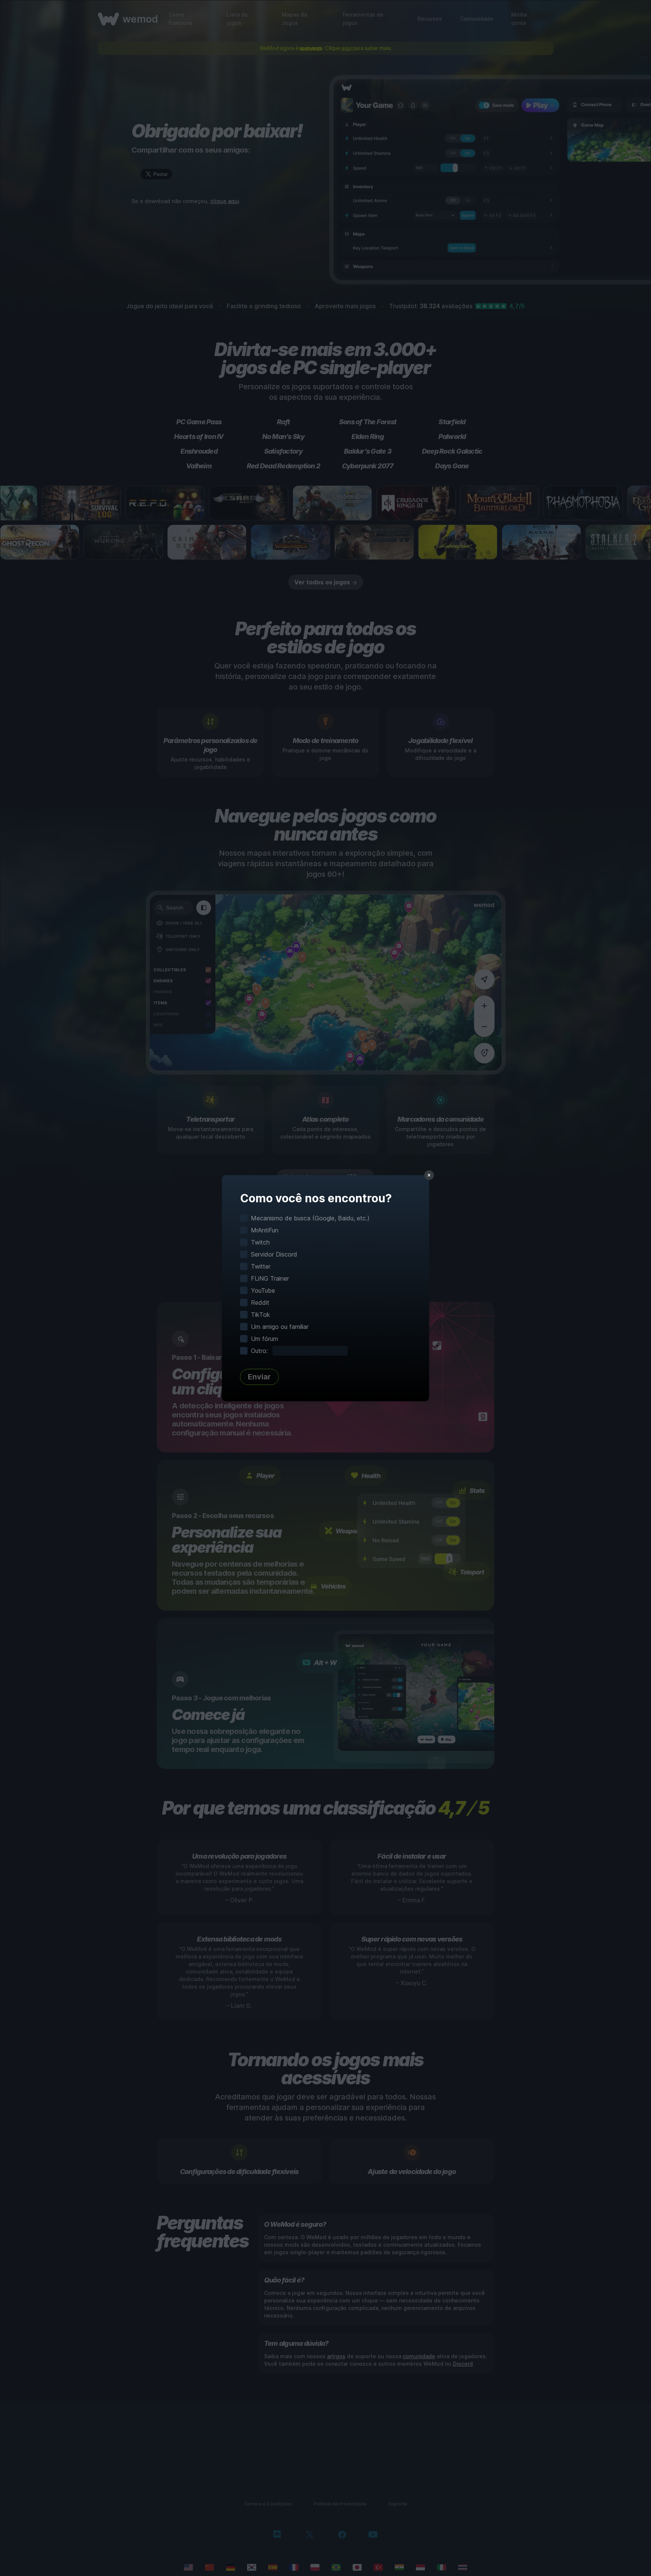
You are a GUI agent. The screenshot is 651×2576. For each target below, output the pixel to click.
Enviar (259, 1377)
